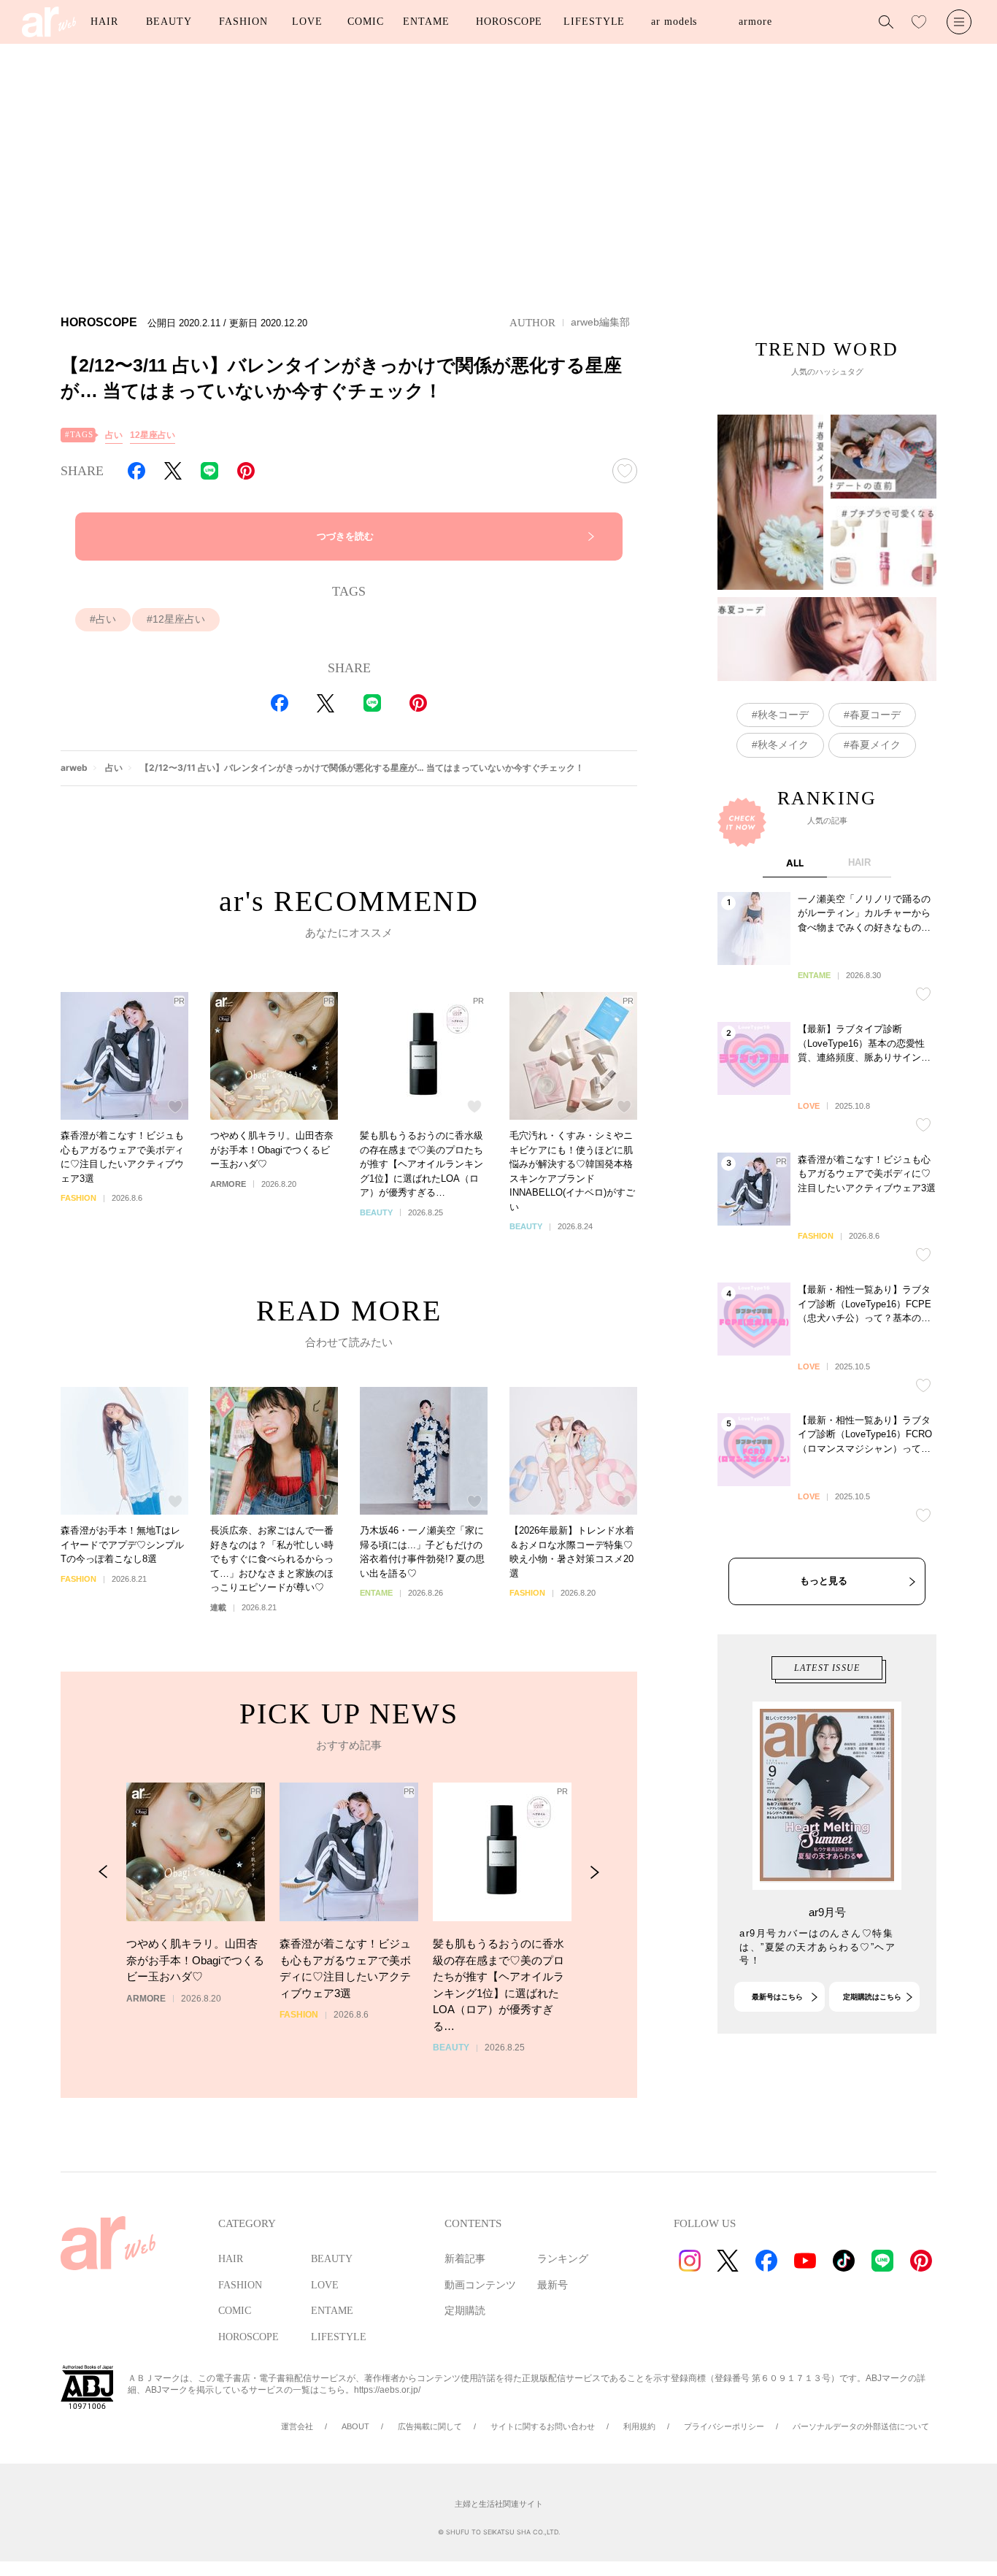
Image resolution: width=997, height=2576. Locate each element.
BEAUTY (169, 22)
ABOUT (355, 2426)
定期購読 (465, 2311)
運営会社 (297, 2426)
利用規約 (639, 2426)
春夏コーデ (875, 715)
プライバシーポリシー (724, 2426)
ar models (674, 22)
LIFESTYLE (594, 22)
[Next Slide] (594, 1872)
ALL (795, 863)
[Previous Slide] (103, 1872)
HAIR (104, 22)
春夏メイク (875, 745)
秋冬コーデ (783, 715)
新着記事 (465, 2259)
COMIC (366, 22)
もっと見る (824, 1581)
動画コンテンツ (480, 2285)
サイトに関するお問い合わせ (543, 2426)
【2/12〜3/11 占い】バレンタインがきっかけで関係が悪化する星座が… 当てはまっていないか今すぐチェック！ (362, 768)
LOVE (307, 22)
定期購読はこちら (872, 1997)
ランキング (563, 2259)
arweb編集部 (600, 322)
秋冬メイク (783, 745)
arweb (74, 768)
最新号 (553, 2285)
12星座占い (153, 435)
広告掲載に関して (430, 2426)
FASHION (243, 22)
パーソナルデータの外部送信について (861, 2426)
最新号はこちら (777, 1997)
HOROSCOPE (509, 22)
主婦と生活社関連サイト (499, 2504)
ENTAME (426, 22)
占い (114, 435)
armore (755, 22)
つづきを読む (345, 536)
